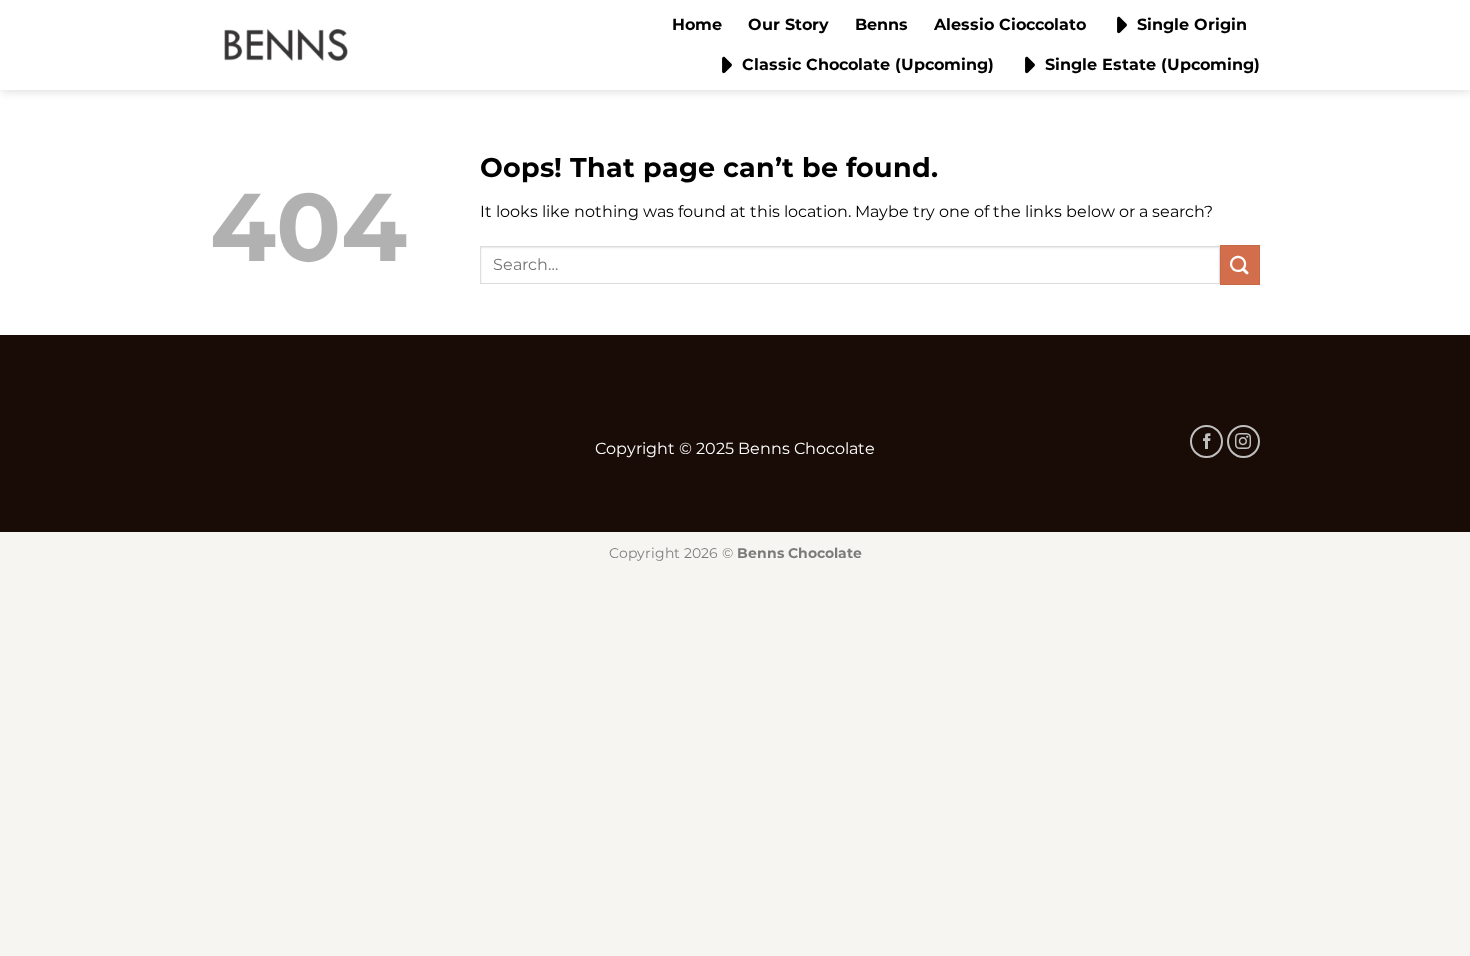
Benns (881, 24)
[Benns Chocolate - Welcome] (286, 45)
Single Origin (1192, 24)
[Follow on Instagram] (1243, 441)
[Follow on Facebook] (1206, 441)
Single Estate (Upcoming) (1152, 64)
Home (697, 24)
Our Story (788, 24)
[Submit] (1240, 264)
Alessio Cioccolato (1010, 24)
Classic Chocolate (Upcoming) (868, 64)
